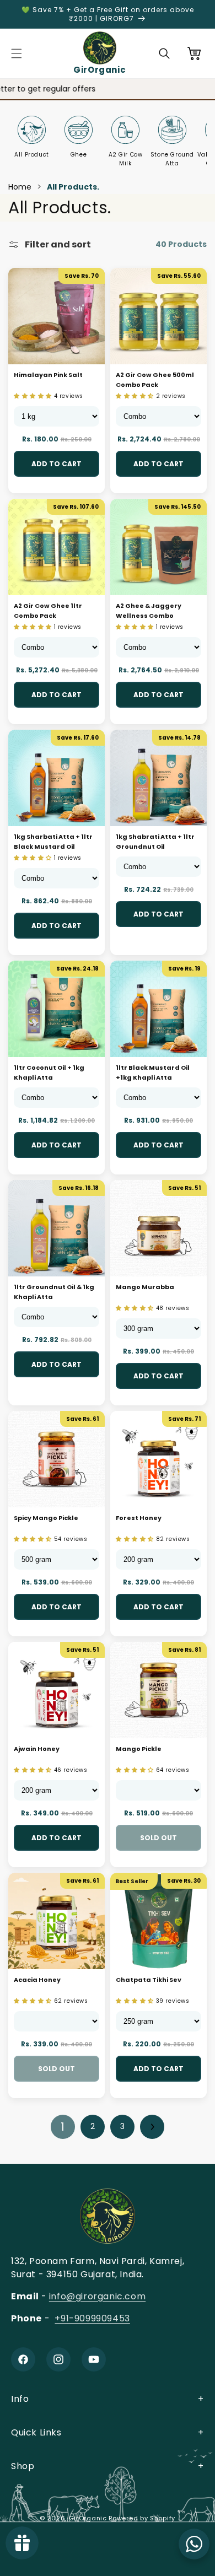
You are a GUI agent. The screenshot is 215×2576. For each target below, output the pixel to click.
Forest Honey (139, 1518)
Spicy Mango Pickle (46, 1518)
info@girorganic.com (97, 2296)
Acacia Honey (37, 1980)
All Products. (73, 187)
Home (20, 187)
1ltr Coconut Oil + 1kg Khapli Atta (49, 1073)
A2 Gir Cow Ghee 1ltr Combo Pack (48, 611)
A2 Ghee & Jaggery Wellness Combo (149, 611)
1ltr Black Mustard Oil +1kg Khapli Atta (153, 1073)
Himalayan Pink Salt (48, 375)
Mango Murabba (145, 1287)
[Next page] (152, 2127)
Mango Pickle (139, 1749)
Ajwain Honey (37, 1749)
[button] (17, 53)
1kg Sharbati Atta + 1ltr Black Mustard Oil (53, 842)
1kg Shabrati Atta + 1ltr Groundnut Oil (155, 842)
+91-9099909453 (92, 2318)
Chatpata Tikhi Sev (149, 1980)
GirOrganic (88, 2518)
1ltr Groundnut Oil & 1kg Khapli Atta (54, 1292)
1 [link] (63, 2127)
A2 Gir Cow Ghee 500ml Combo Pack (155, 380)
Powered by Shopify (142, 2518)
